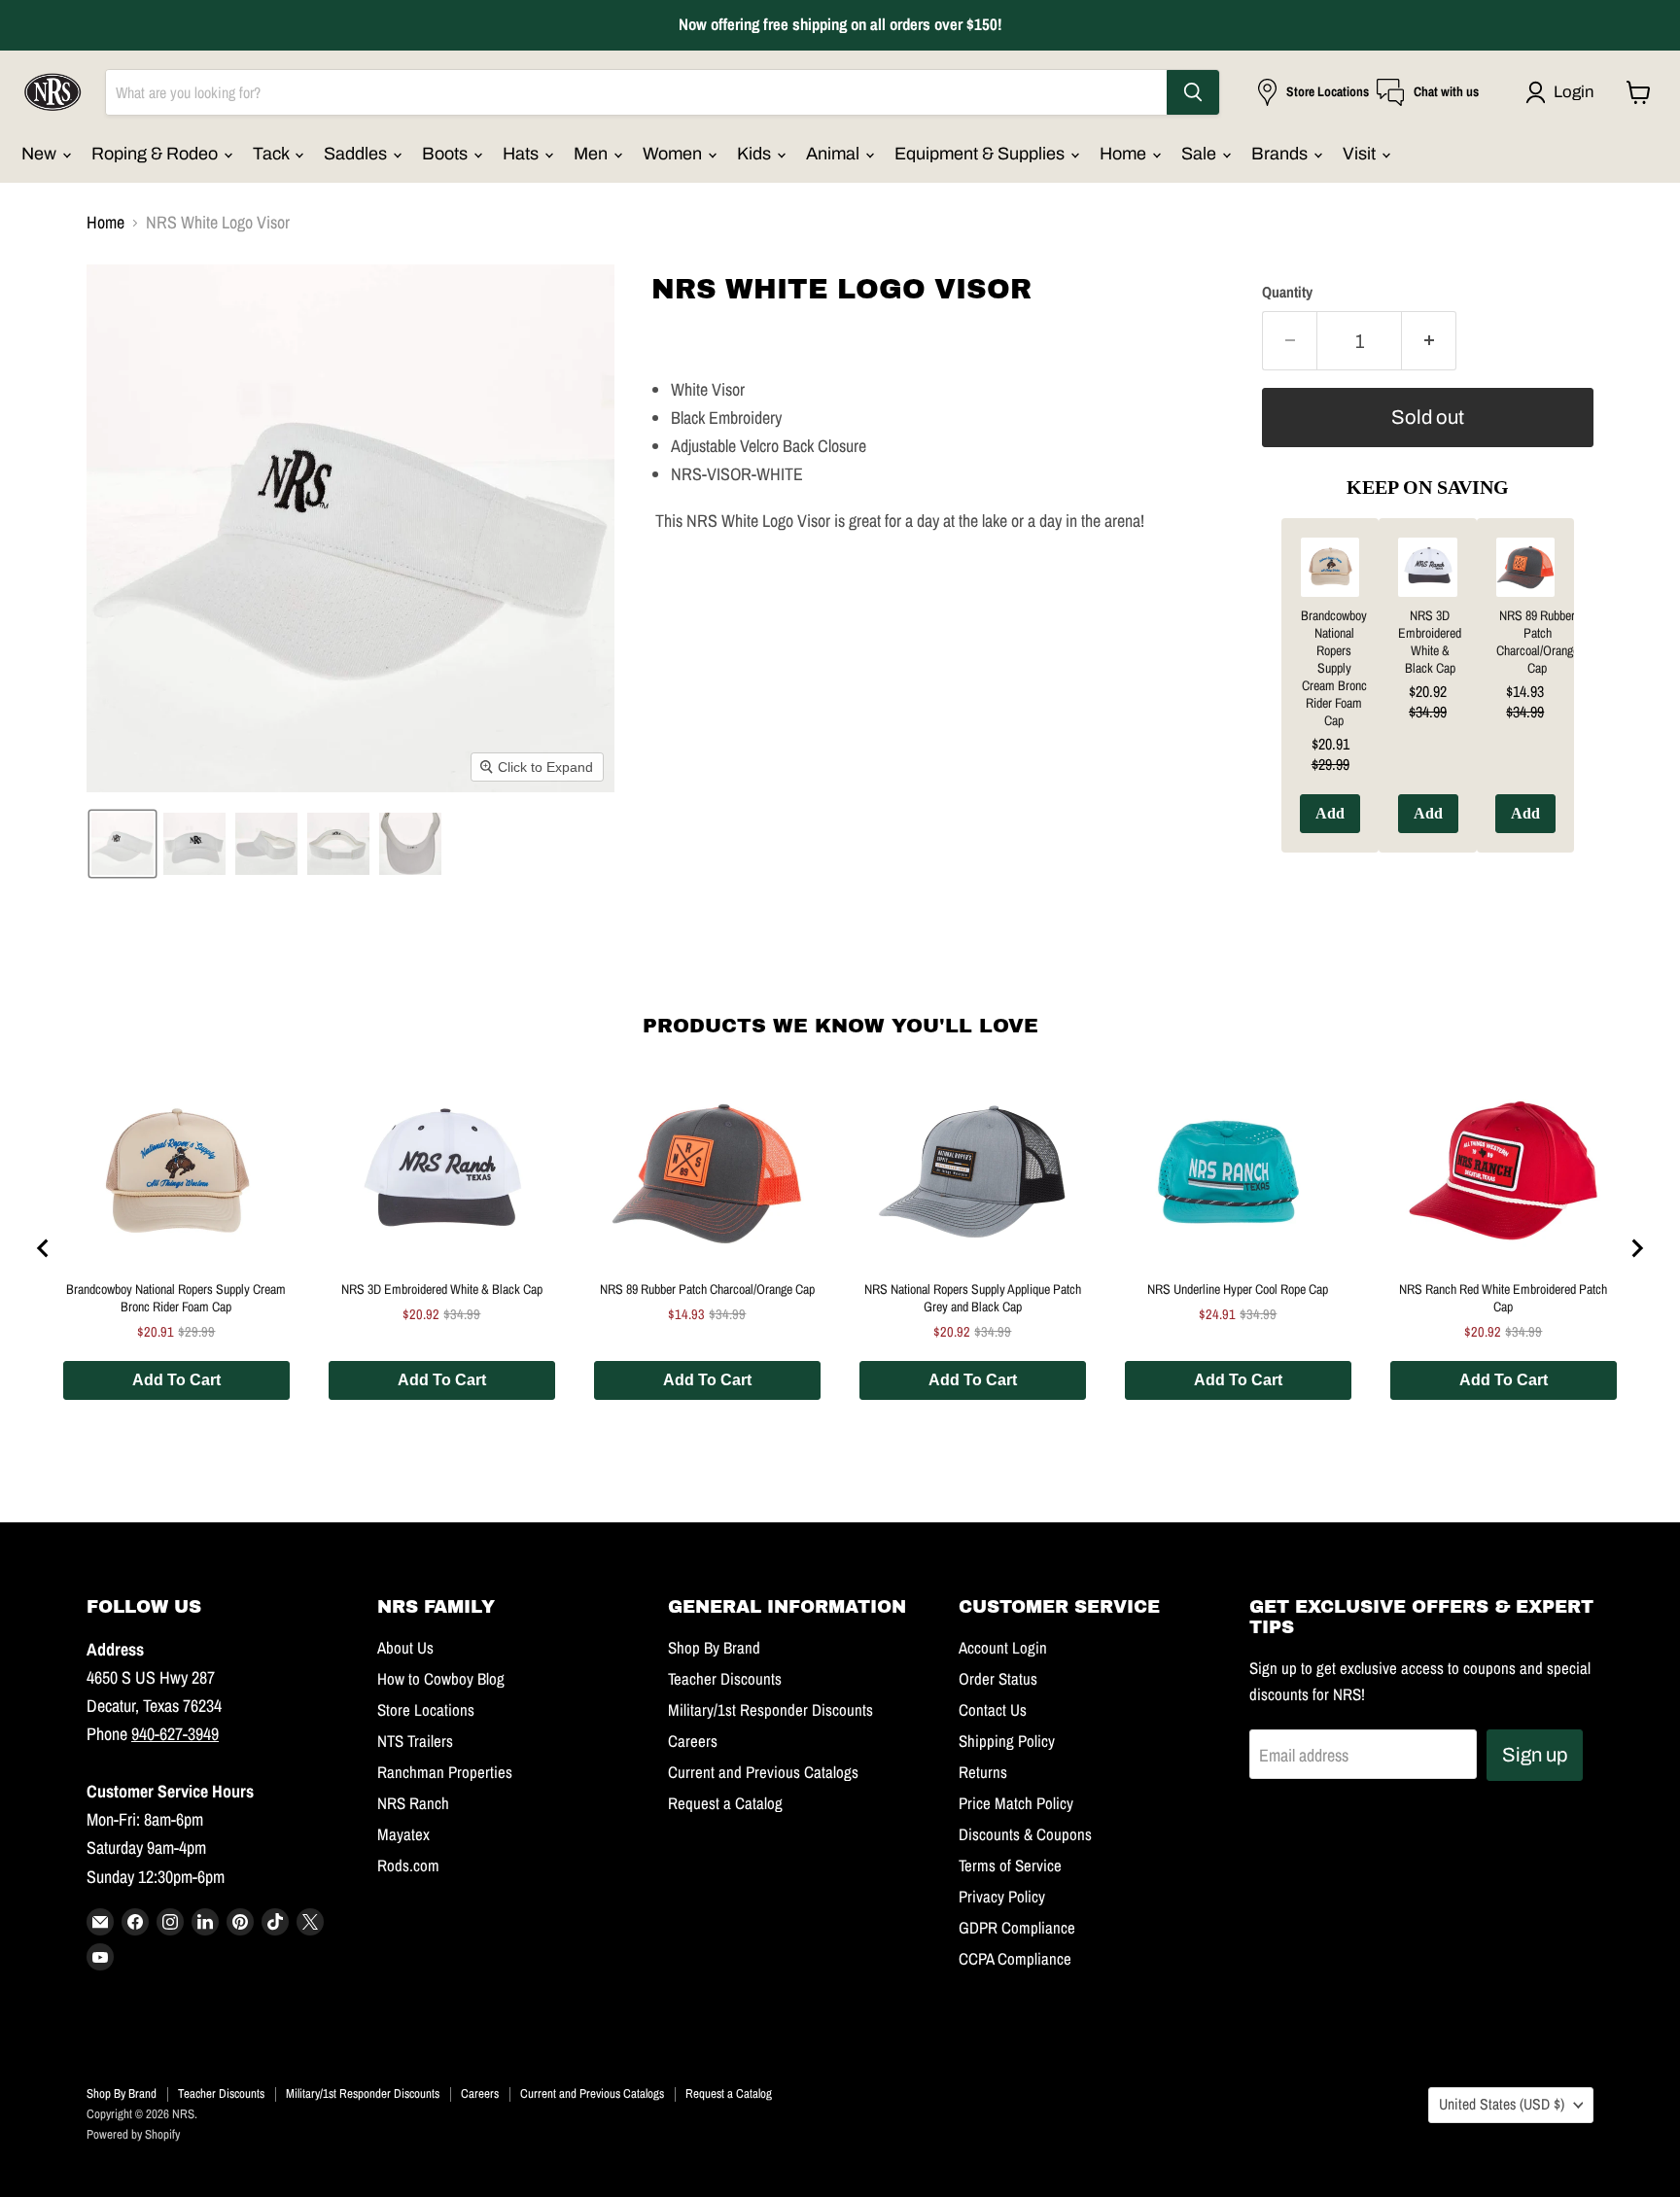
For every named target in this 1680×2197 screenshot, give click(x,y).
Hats (523, 154)
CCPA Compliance (1015, 1959)
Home (1125, 154)
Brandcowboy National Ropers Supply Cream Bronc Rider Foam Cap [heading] (1334, 668)
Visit (1361, 154)
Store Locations (426, 1710)
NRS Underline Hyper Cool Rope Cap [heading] (1238, 1289)
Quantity (1287, 293)
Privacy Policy (1002, 1897)
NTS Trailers (415, 1741)
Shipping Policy (1007, 1741)
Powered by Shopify (133, 2134)
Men (593, 154)
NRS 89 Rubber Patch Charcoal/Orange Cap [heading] (1538, 642)
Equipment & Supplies (981, 154)
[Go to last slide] (44, 1248)
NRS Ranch (413, 1803)
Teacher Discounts (725, 1679)
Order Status (998, 1679)
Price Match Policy (1016, 1803)
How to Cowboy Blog (441, 1679)
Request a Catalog (725, 1803)
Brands (1281, 154)
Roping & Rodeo (157, 154)
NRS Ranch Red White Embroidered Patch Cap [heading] (1503, 1298)
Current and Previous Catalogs (763, 1772)
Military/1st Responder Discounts (770, 1710)
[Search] (1193, 92)
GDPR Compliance (1017, 1928)
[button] (1564, 92)
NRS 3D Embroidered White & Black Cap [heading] (1430, 642)
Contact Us (993, 1710)
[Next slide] (1636, 1248)
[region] (1428, 700)
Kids (756, 154)
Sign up (1535, 1755)
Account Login (1003, 1648)
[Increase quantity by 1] (1429, 341)
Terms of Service (1010, 1866)
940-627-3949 (175, 1734)
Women (674, 154)
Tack (273, 154)
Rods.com (408, 1866)
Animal (835, 154)
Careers (693, 1741)
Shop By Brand (714, 1648)
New (41, 154)
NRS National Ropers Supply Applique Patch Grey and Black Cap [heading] (973, 1298)
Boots (447, 154)
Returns (983, 1772)
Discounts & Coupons (1025, 1834)
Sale (1201, 154)
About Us (405, 1648)
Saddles (357, 154)
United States (1502, 2104)
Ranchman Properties (445, 1772)
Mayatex (403, 1834)
